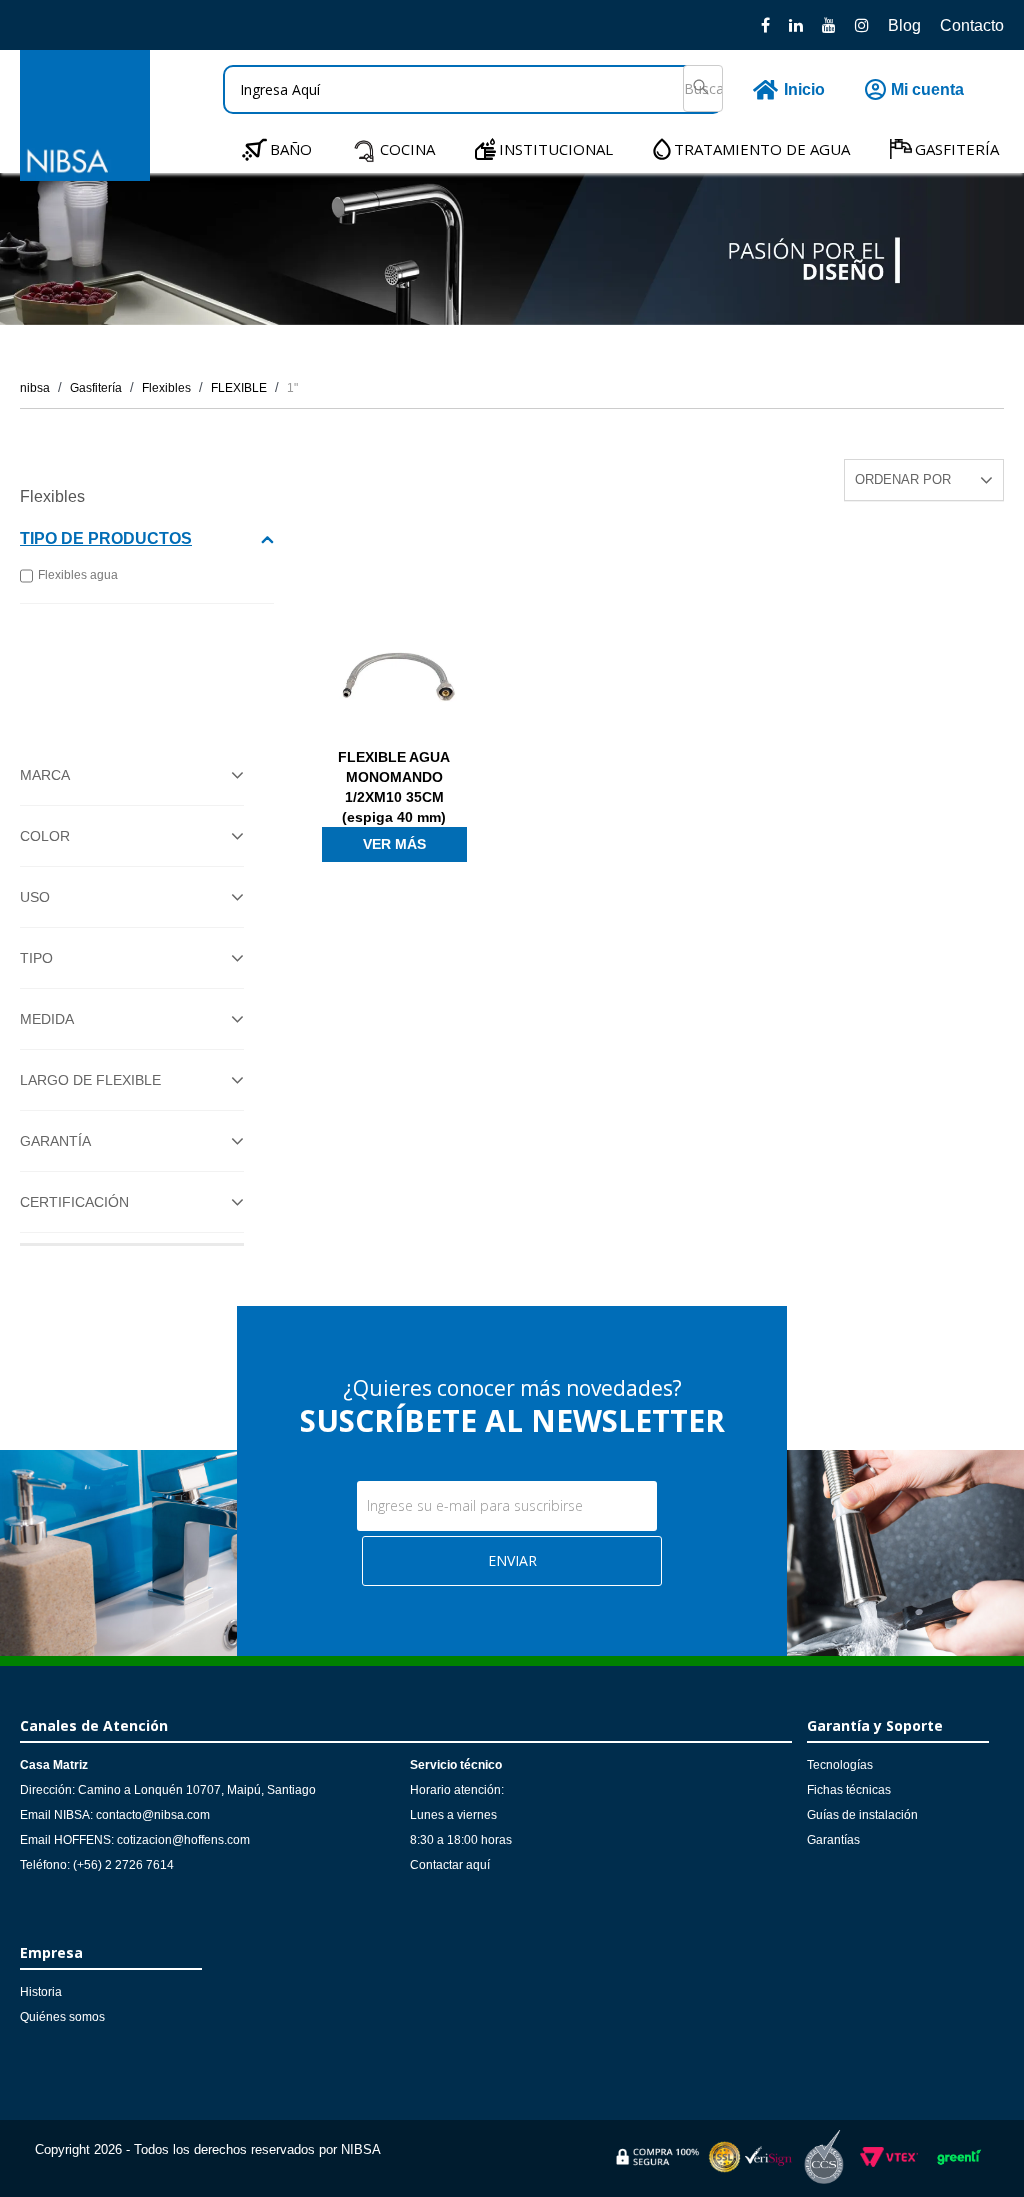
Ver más (394, 844)
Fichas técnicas (849, 1790)
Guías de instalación (862, 1815)
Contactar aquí (450, 1865)
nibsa (35, 388)
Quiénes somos (62, 2017)
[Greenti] (959, 2168)
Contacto (972, 25)
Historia (41, 1992)
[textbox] (473, 89)
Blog (904, 25)
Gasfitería (96, 388)
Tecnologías (840, 1765)
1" (292, 388)
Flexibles (166, 388)
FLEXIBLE (239, 388)
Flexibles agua (78, 575)
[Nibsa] (85, 175)
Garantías (833, 1840)
